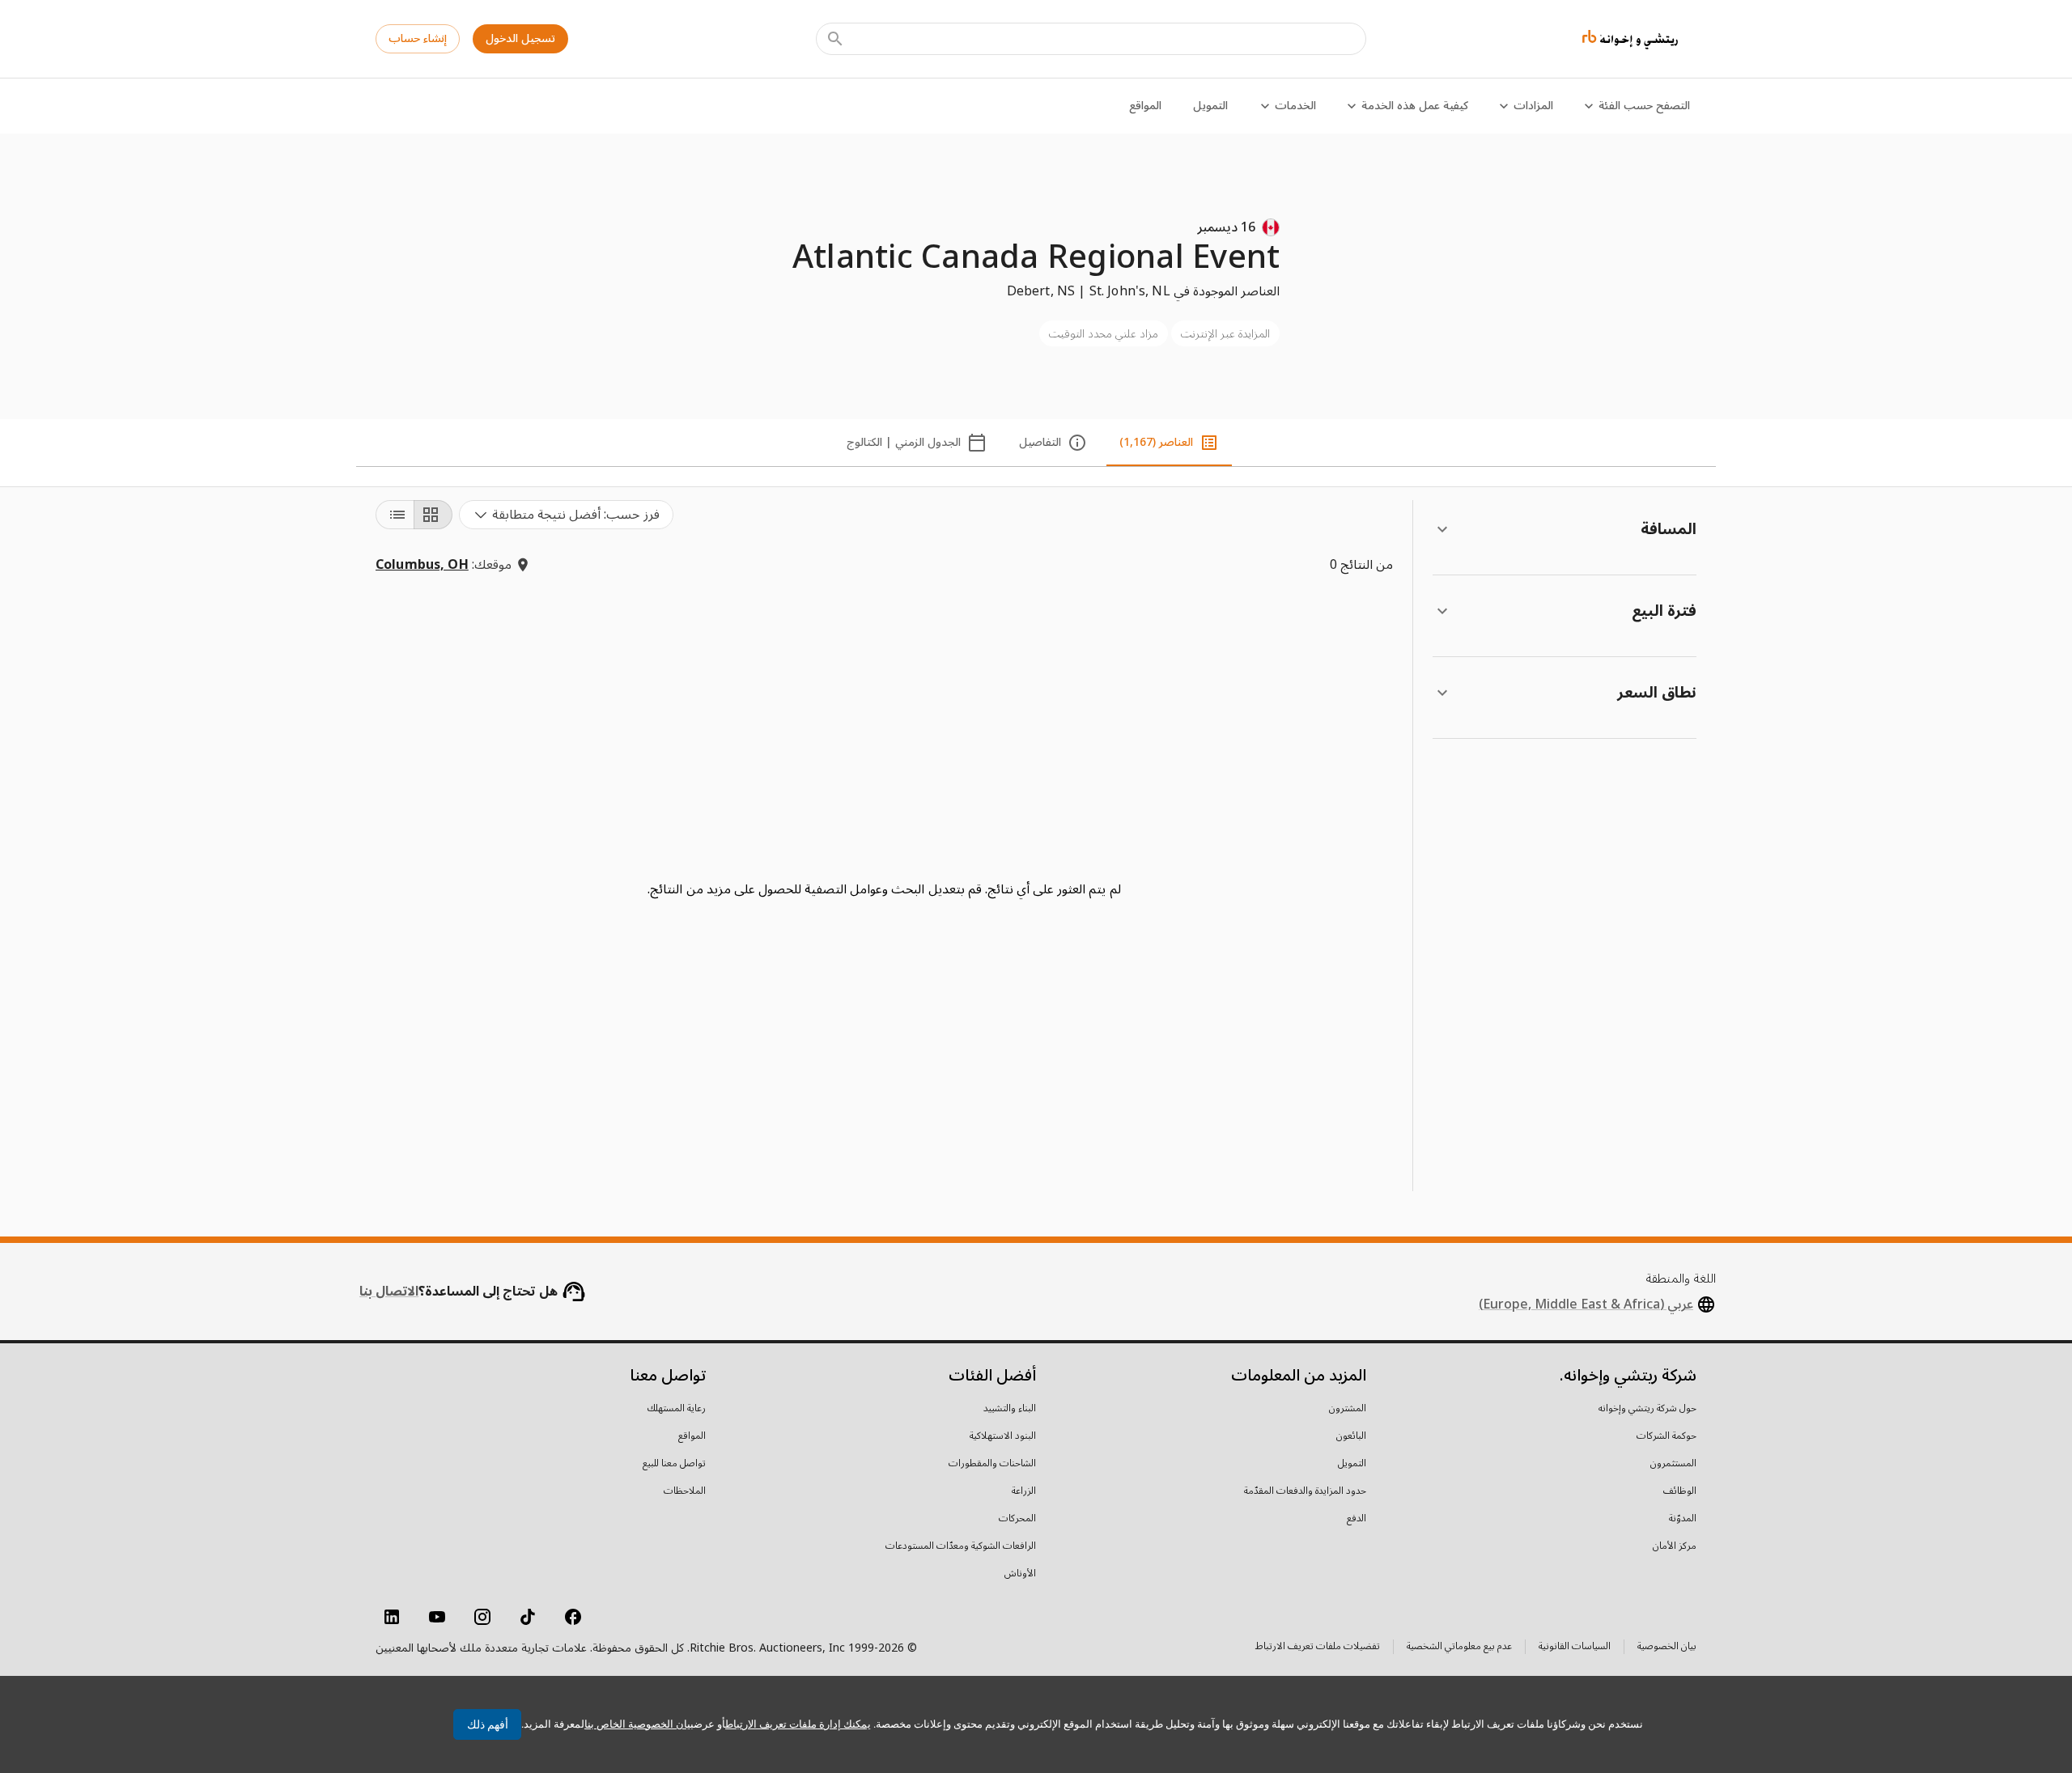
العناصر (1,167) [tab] (1156, 442)
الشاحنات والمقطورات (992, 1464)
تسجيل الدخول (520, 38)
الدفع (1357, 1519)
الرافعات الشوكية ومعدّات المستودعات (961, 1546)
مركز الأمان (1675, 1546)
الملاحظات (685, 1491)
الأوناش (1020, 1574)
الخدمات (1295, 106)
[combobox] (566, 515)
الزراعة (1024, 1491)
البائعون (1351, 1436)
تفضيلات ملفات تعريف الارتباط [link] (1318, 1647)
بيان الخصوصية (1667, 1648)
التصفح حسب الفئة (1644, 106)
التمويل (1210, 106)
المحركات (1017, 1519)
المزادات (1533, 106)
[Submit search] (835, 39)
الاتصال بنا (389, 1292)
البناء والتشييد (1010, 1409)
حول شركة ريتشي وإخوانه (1647, 1409)
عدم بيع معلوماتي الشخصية (1459, 1648)
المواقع (1145, 106)
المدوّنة (1683, 1519)
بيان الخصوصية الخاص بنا (639, 1724)
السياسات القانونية (1575, 1648)
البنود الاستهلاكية (1003, 1436)
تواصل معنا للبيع (674, 1464)
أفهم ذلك (488, 1724)
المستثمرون (1673, 1464)
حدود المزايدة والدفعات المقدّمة (1305, 1491)
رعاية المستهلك (677, 1409)
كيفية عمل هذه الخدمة (1415, 106)
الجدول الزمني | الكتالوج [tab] (904, 442)
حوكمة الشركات (1667, 1436)
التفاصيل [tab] (1040, 442)
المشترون (1348, 1409)
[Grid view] (433, 515)
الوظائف (1680, 1491)
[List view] (395, 515)
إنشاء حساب (418, 38)
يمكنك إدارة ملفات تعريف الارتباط (798, 1724)
